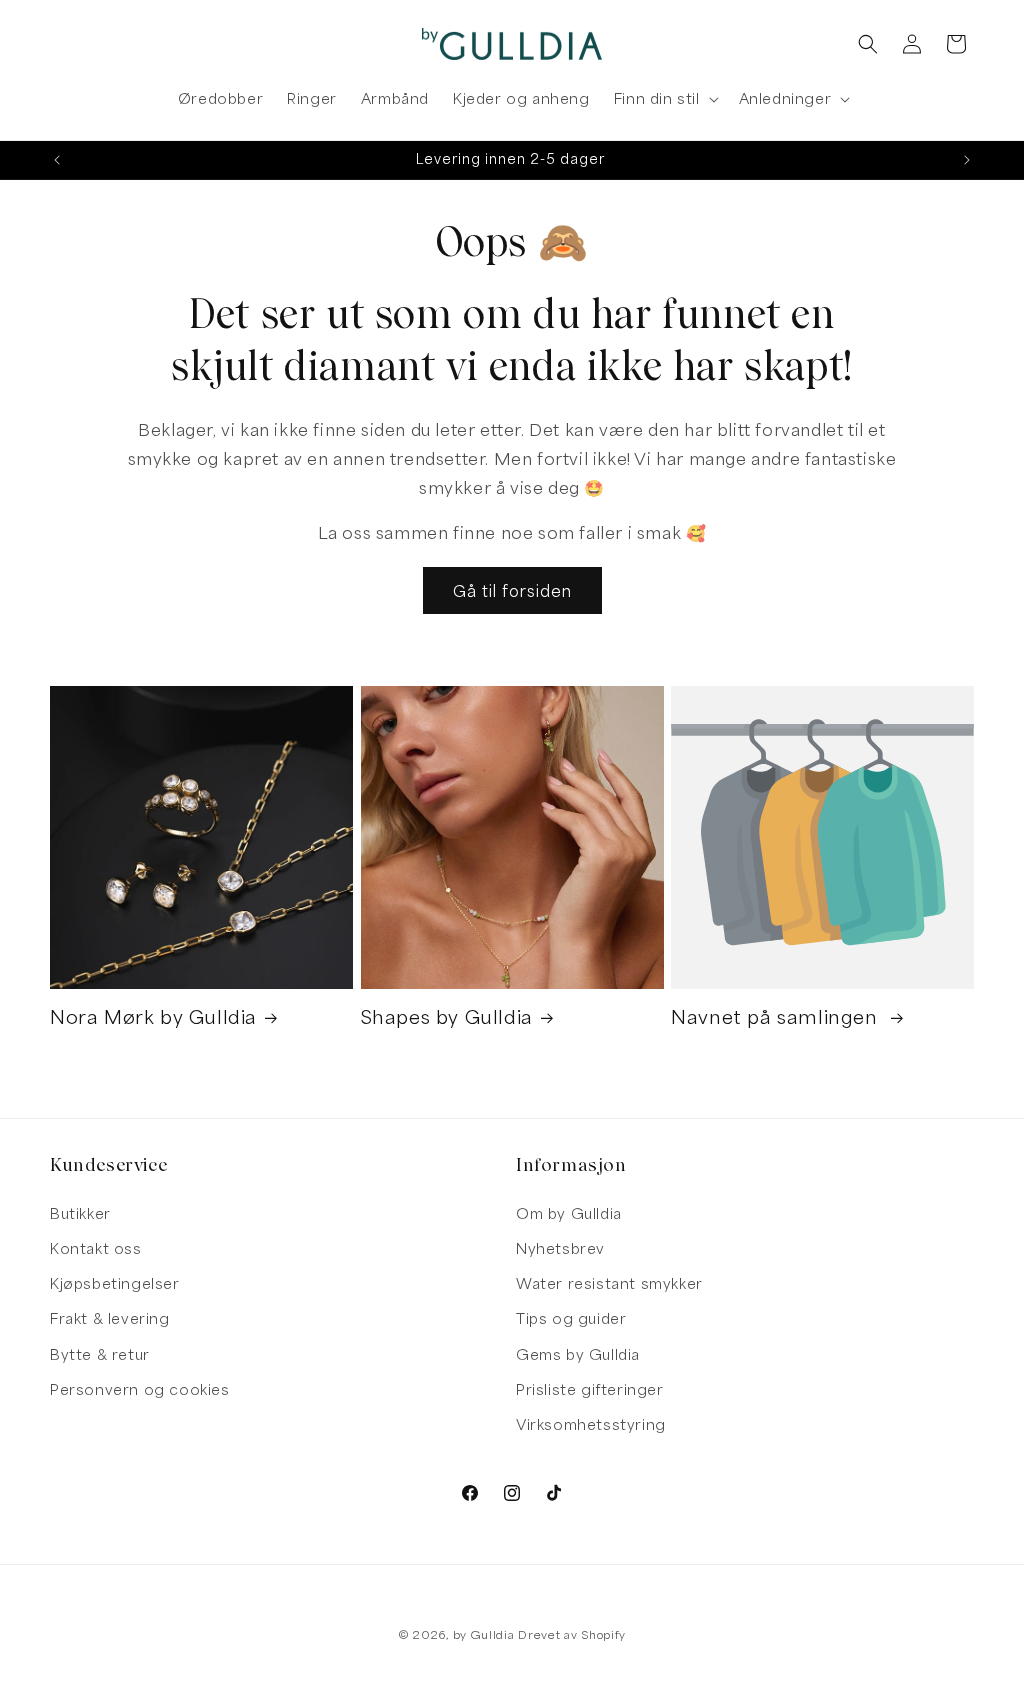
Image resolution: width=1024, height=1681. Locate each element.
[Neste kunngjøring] (967, 160)
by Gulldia (484, 1634)
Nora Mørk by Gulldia (153, 1017)
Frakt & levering (110, 1318)
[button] (664, 99)
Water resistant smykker (609, 1283)
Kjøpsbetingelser (115, 1283)
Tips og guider (571, 1318)
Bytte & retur (100, 1354)
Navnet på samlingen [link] (777, 1017)
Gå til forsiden (512, 591)
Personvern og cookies (140, 1389)
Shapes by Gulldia (447, 1017)
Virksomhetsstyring (591, 1424)
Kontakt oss (96, 1248)
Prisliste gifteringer (590, 1389)
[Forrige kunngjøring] (57, 160)
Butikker (80, 1213)
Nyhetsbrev (560, 1248)
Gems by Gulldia (578, 1354)
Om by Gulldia (569, 1213)
